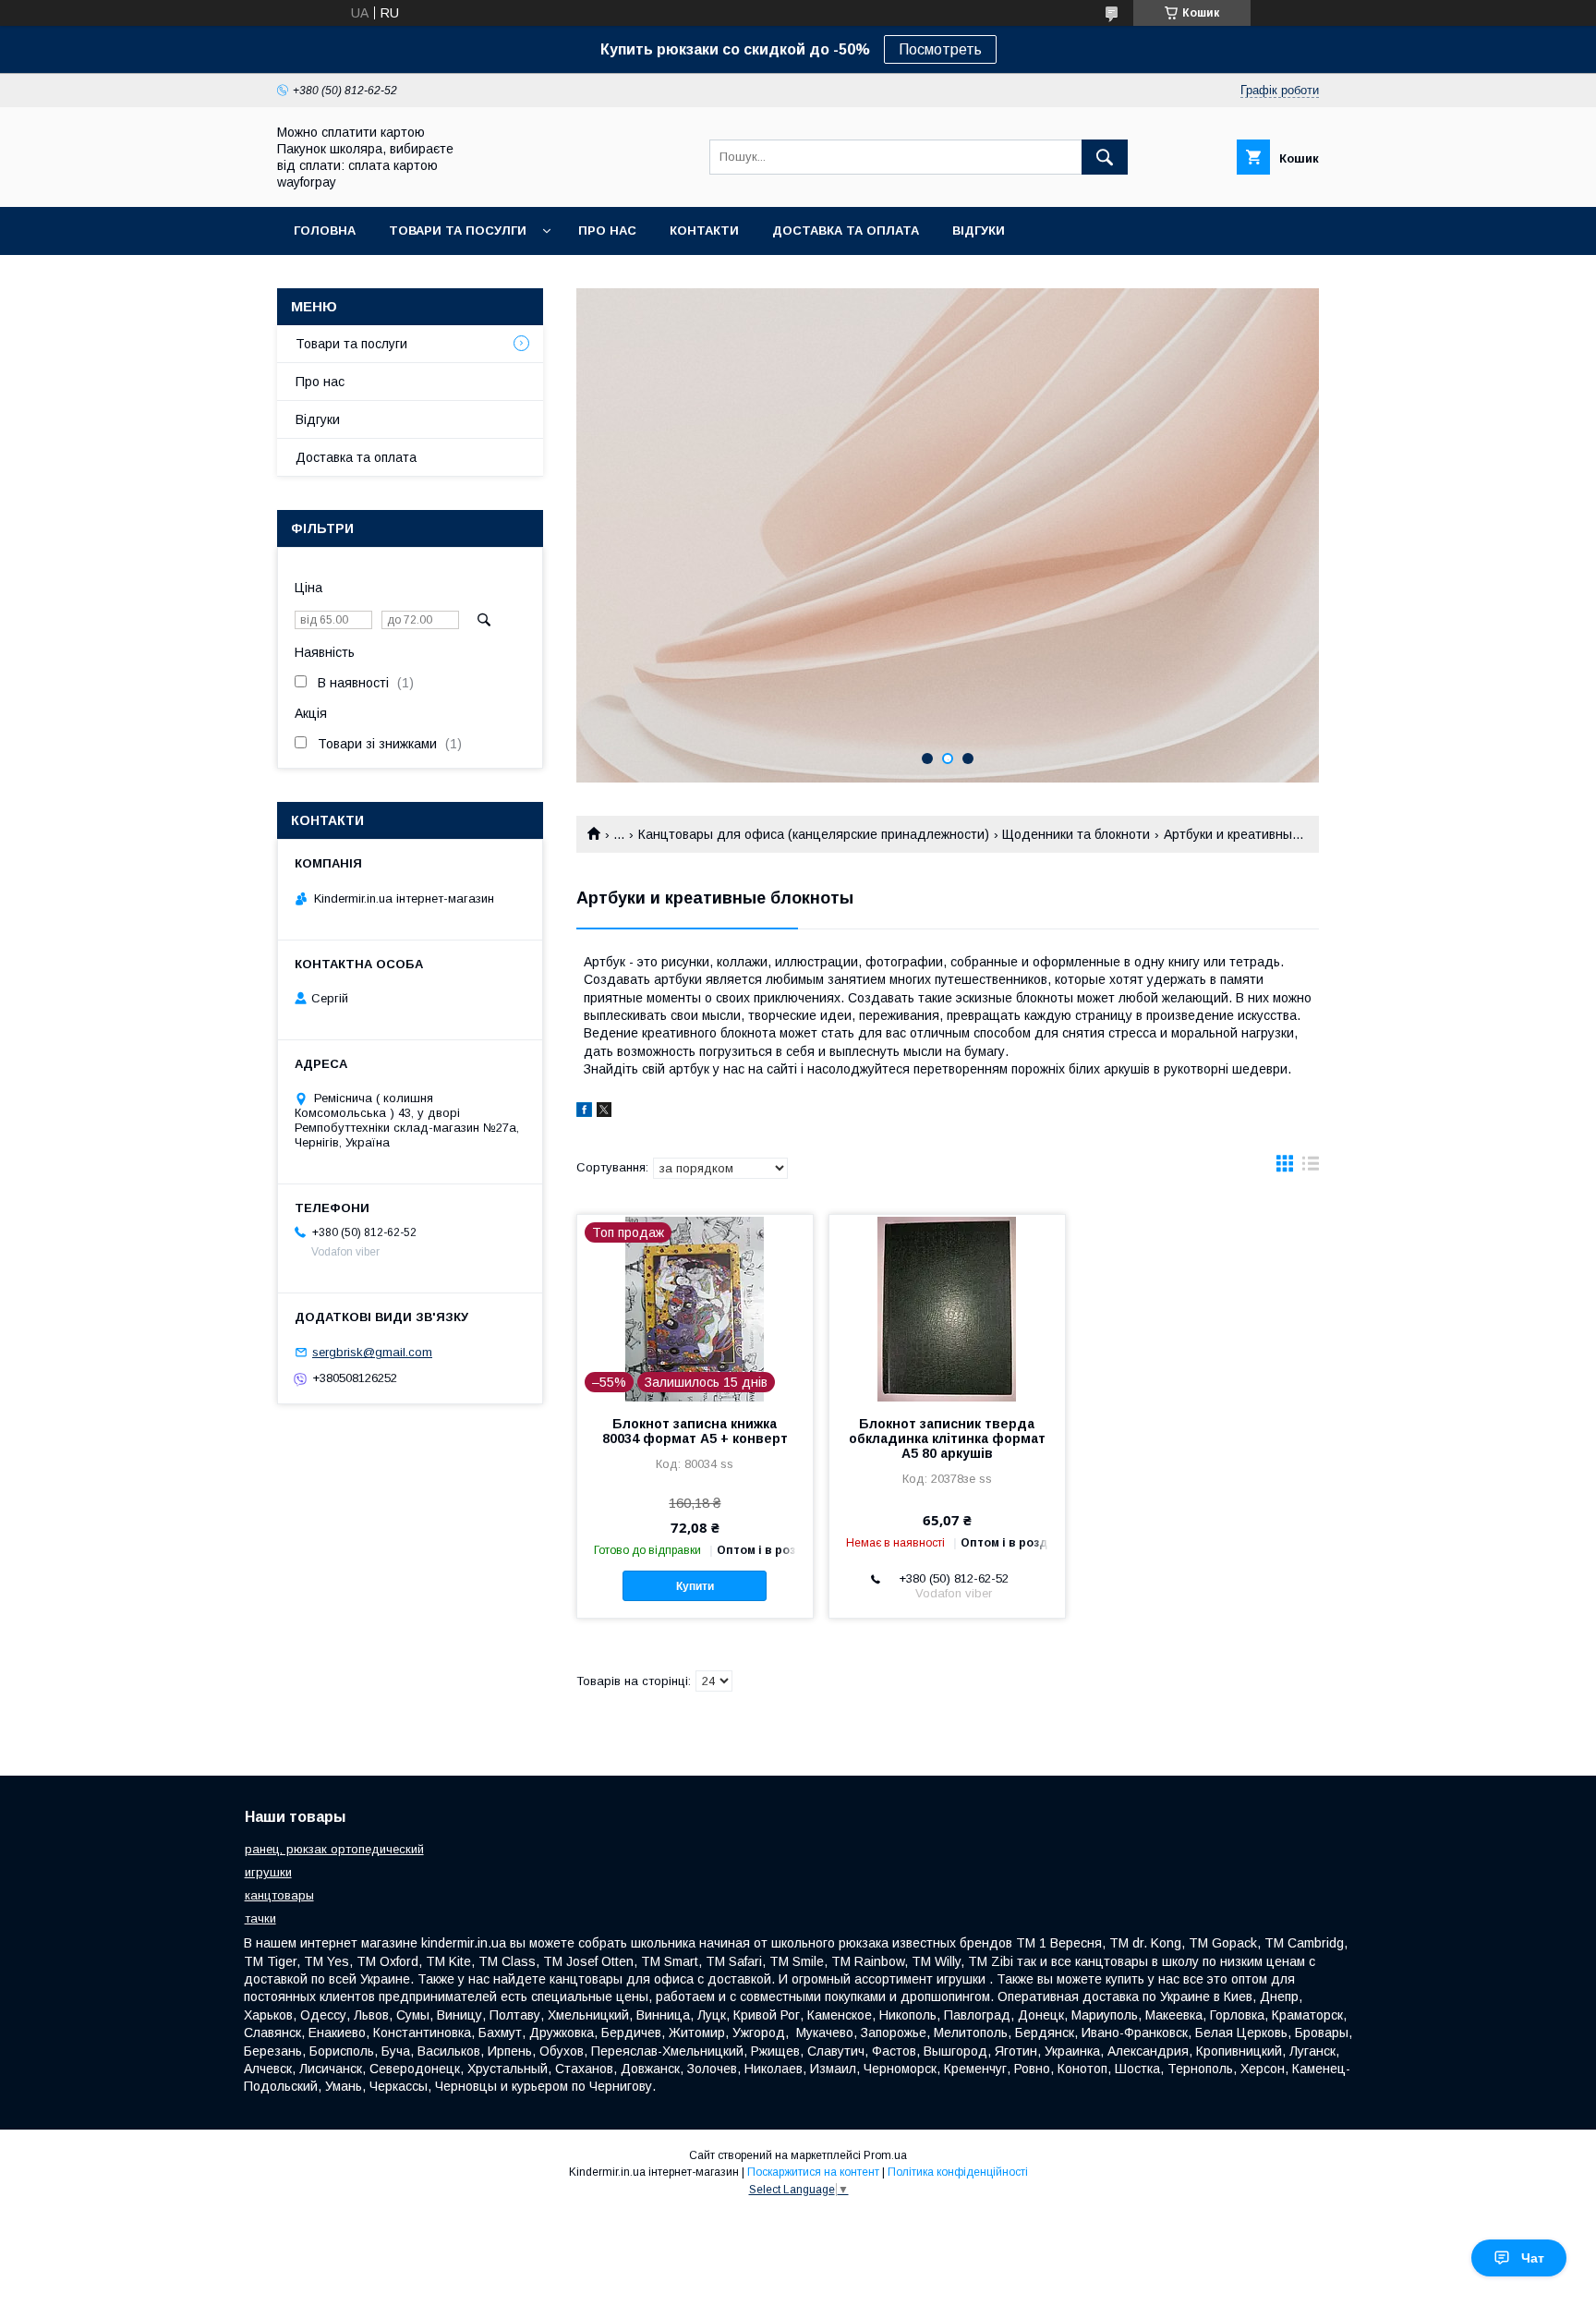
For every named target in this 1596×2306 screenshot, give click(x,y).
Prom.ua (885, 2155)
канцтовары (279, 1895)
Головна (325, 231)
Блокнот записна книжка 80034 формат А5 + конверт (695, 1431)
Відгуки (979, 231)
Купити (695, 1586)
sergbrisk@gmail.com (372, 1352)
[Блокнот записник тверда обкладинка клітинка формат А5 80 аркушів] (947, 1307)
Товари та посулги (458, 231)
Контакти (704, 231)
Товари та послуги (351, 344)
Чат (1533, 2258)
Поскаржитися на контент (813, 2172)
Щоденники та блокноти (1076, 834)
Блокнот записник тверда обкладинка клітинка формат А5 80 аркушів (947, 1438)
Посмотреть (940, 49)
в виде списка (1311, 1168)
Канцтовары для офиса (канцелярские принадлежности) (814, 834)
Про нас (607, 231)
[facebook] (584, 1112)
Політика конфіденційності (958, 2172)
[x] (604, 1112)
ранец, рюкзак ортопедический (334, 1849)
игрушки (268, 1872)
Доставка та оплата (846, 231)
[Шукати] (1105, 157)
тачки (260, 1918)
